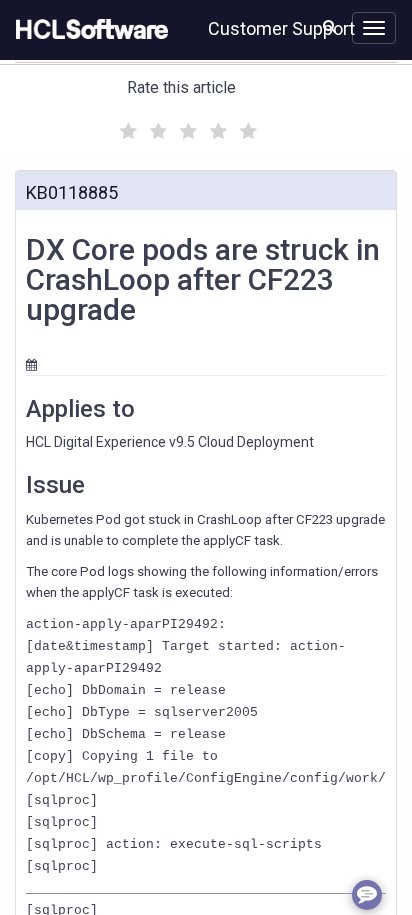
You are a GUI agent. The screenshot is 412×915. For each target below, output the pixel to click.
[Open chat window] (367, 895)
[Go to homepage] (88, 30)
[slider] (186, 128)
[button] (329, 26)
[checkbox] (126, 126)
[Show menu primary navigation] (374, 28)
